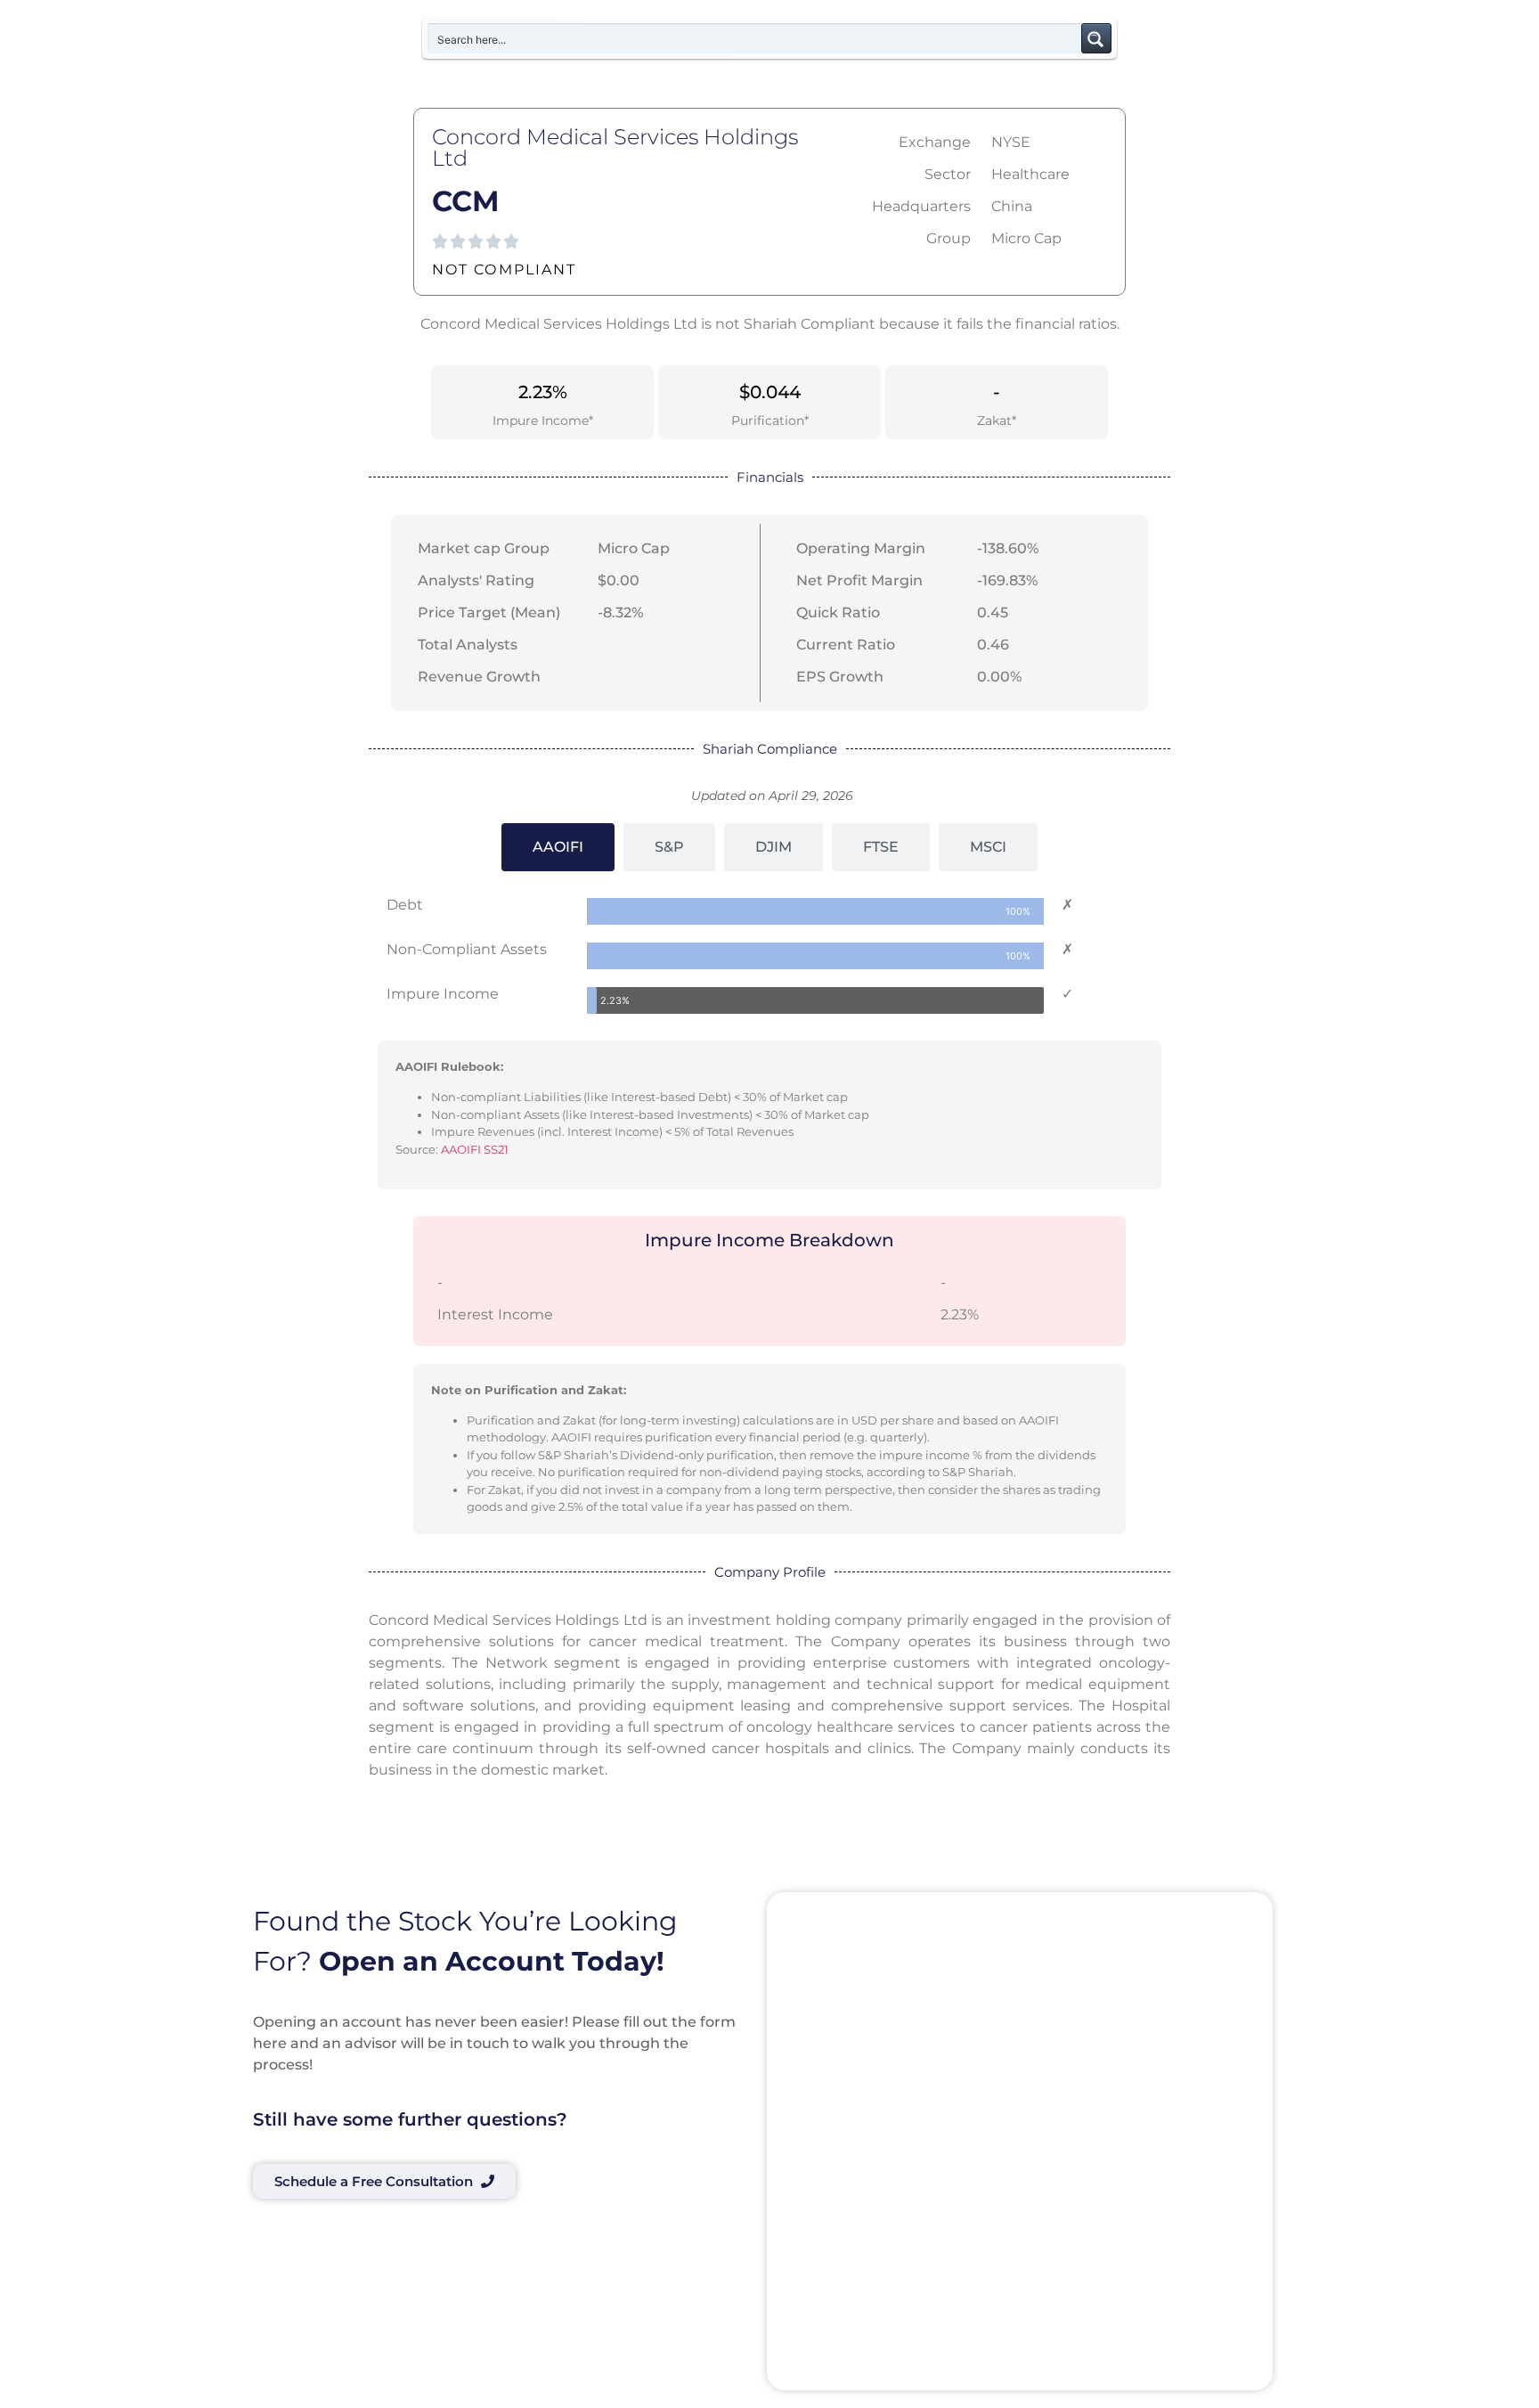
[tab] (558, 847)
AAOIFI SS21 (475, 1149)
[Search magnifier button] (1096, 38)
